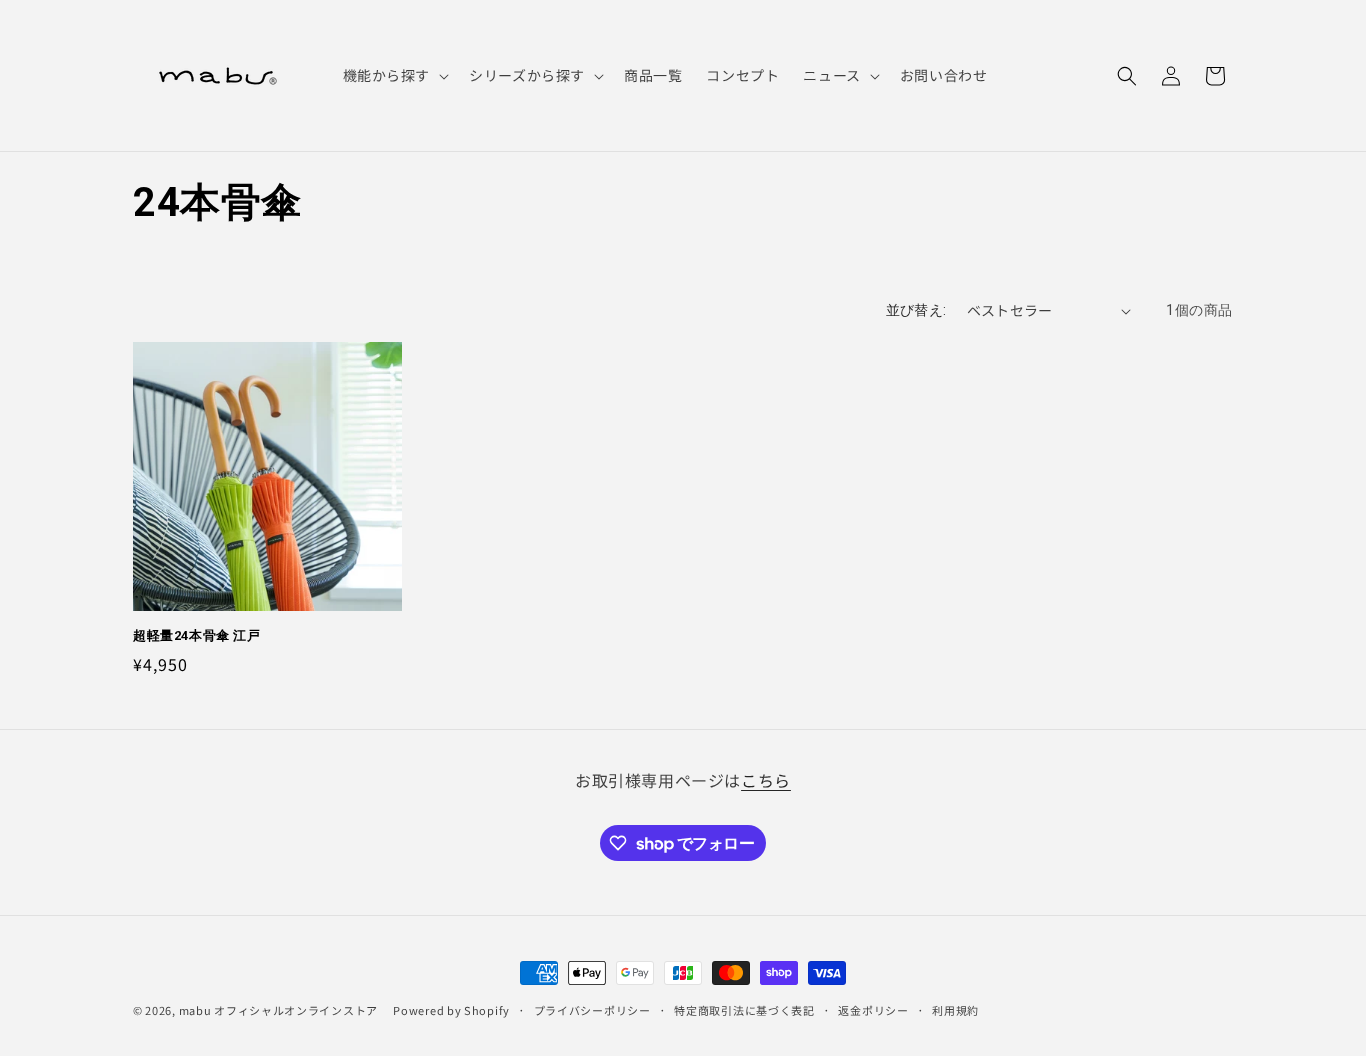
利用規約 (955, 1010)
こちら (766, 780)
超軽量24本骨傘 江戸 (197, 635)
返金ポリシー (873, 1010)
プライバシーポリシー (592, 1010)
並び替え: (916, 310)
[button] (394, 75)
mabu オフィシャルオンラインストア (284, 1010)
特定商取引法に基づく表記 (744, 1010)
